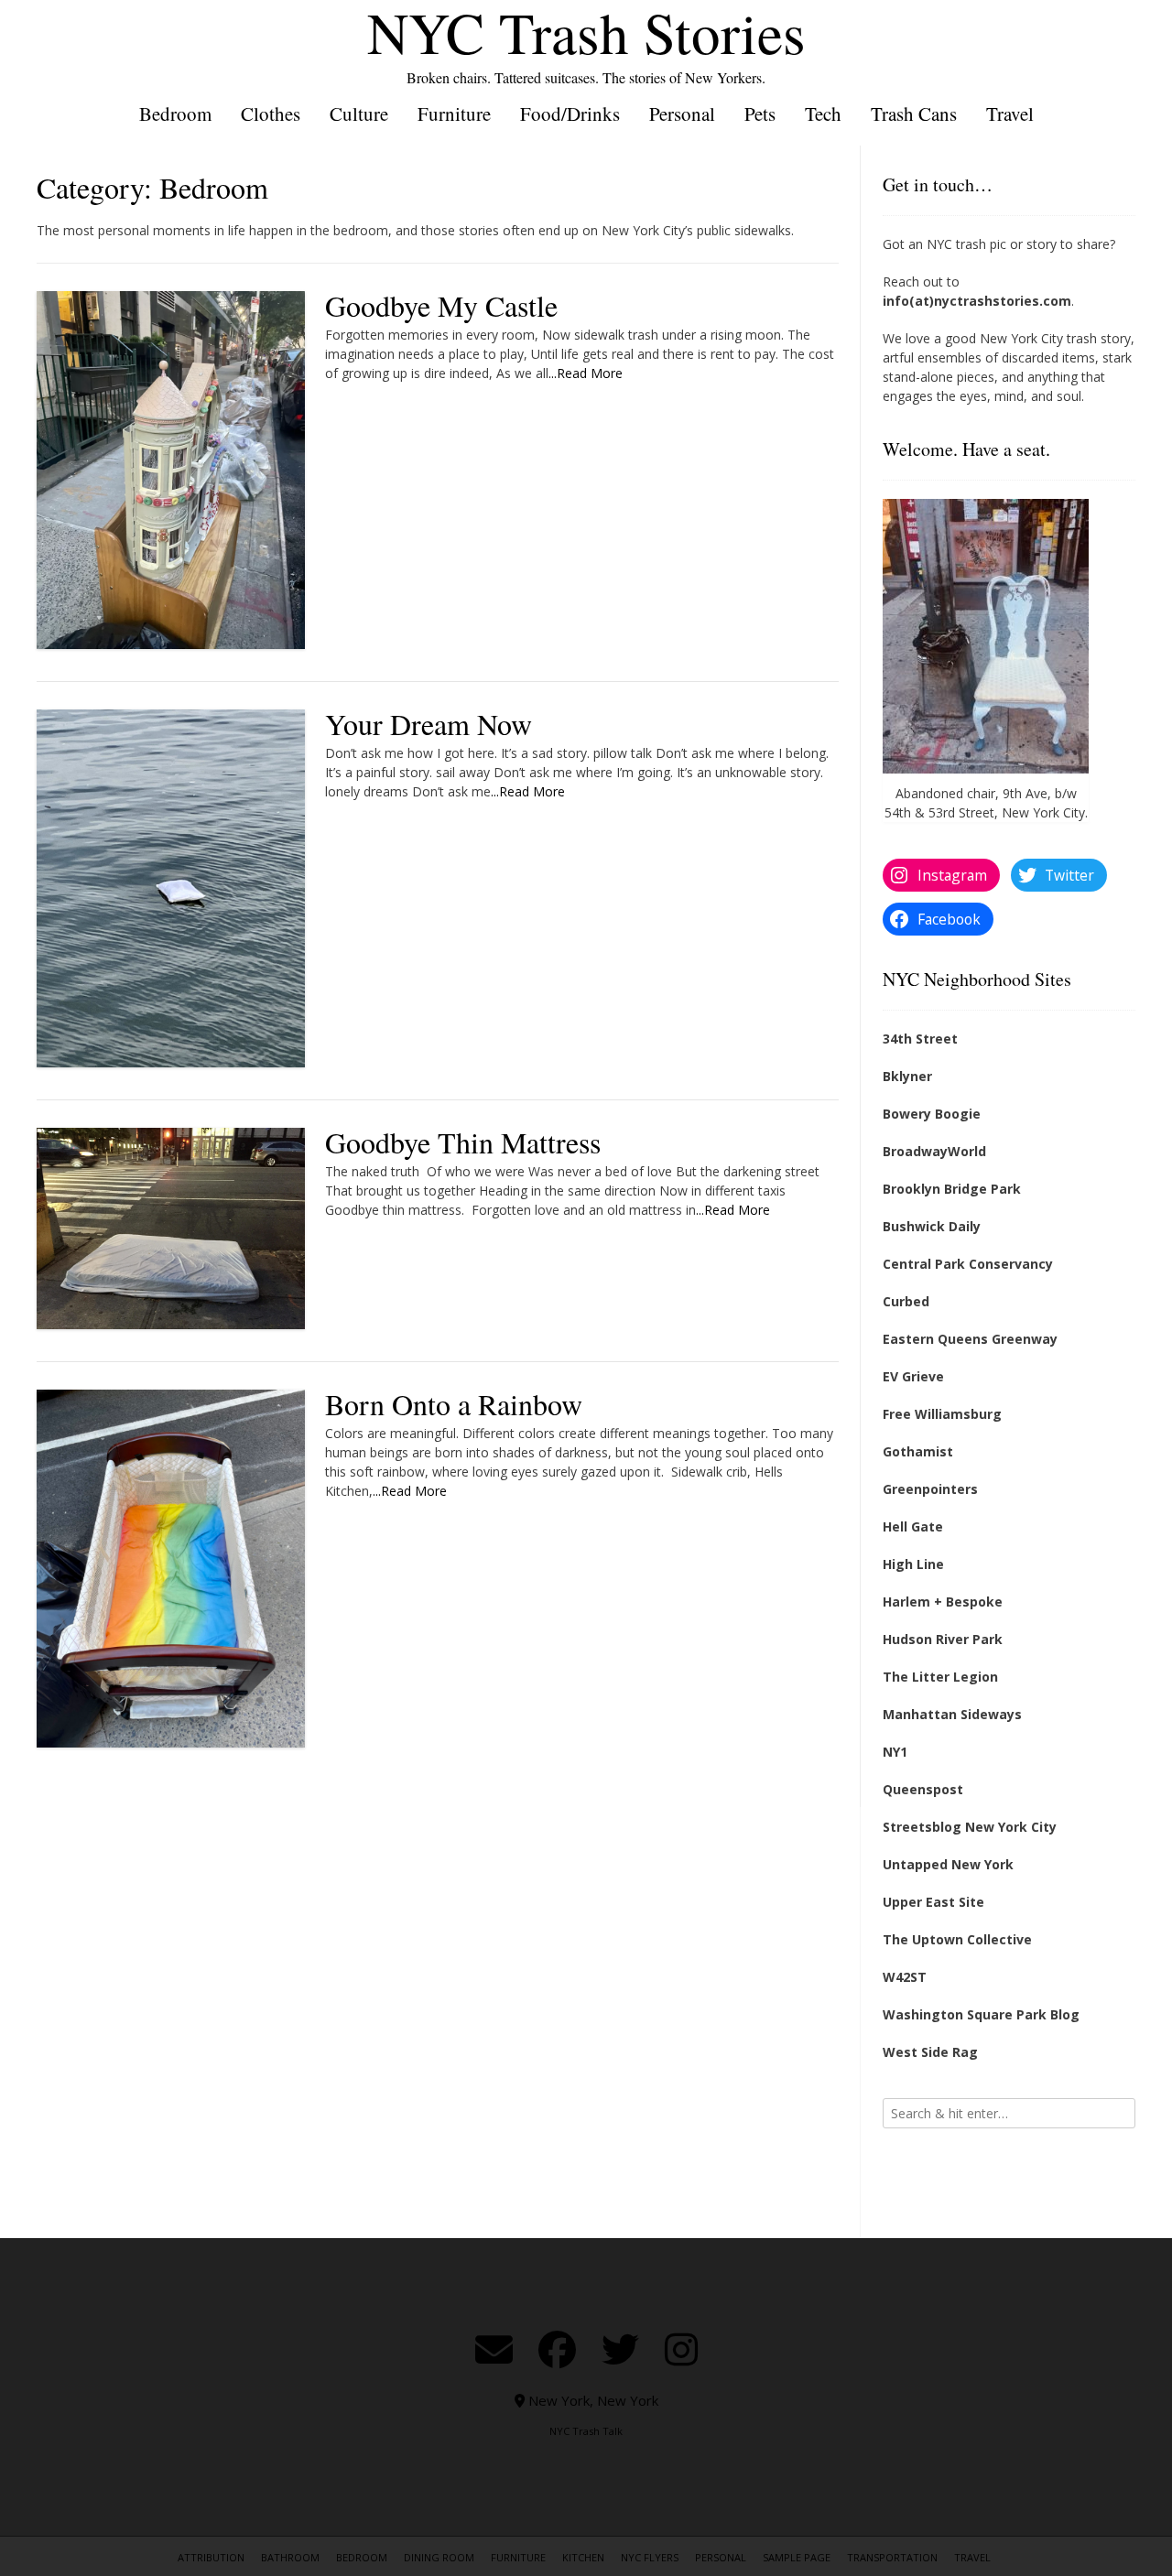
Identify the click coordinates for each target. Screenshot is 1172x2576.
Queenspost (923, 1789)
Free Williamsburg (942, 1414)
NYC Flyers (650, 2557)
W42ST (905, 1977)
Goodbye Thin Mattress (463, 1142)
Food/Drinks (570, 114)
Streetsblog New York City (970, 1827)
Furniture (454, 114)
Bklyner (907, 1076)
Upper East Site (933, 1902)
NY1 (895, 1752)
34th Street (920, 1039)
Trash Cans (914, 114)
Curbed (906, 1301)
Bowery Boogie (932, 1114)
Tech (823, 114)
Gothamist (918, 1451)
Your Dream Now (429, 724)
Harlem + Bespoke (943, 1602)
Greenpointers (930, 1489)
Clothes (271, 114)
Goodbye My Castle (441, 305)
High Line (913, 1564)
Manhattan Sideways (952, 1714)
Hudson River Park (943, 1639)
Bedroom (175, 114)
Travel (1010, 114)
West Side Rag (930, 2052)
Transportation (892, 2557)
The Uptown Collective (957, 1939)
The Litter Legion (940, 1677)
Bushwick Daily (932, 1226)
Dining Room (439, 2557)
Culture (359, 114)
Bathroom (290, 2557)
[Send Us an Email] (494, 2349)
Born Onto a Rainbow (454, 1404)
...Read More (586, 373)
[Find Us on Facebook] (557, 2349)
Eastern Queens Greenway (970, 1339)
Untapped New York (948, 1864)
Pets (760, 114)
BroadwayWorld (934, 1151)
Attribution (211, 2557)
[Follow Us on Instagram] (681, 2349)
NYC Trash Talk (586, 2431)
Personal (682, 114)
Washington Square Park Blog (981, 2014)
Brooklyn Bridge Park (952, 1189)
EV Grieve (913, 1376)
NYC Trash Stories (586, 32)
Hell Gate (913, 1526)
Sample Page (797, 2557)
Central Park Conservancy (968, 1264)
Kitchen (583, 2557)
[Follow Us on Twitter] (620, 2349)
